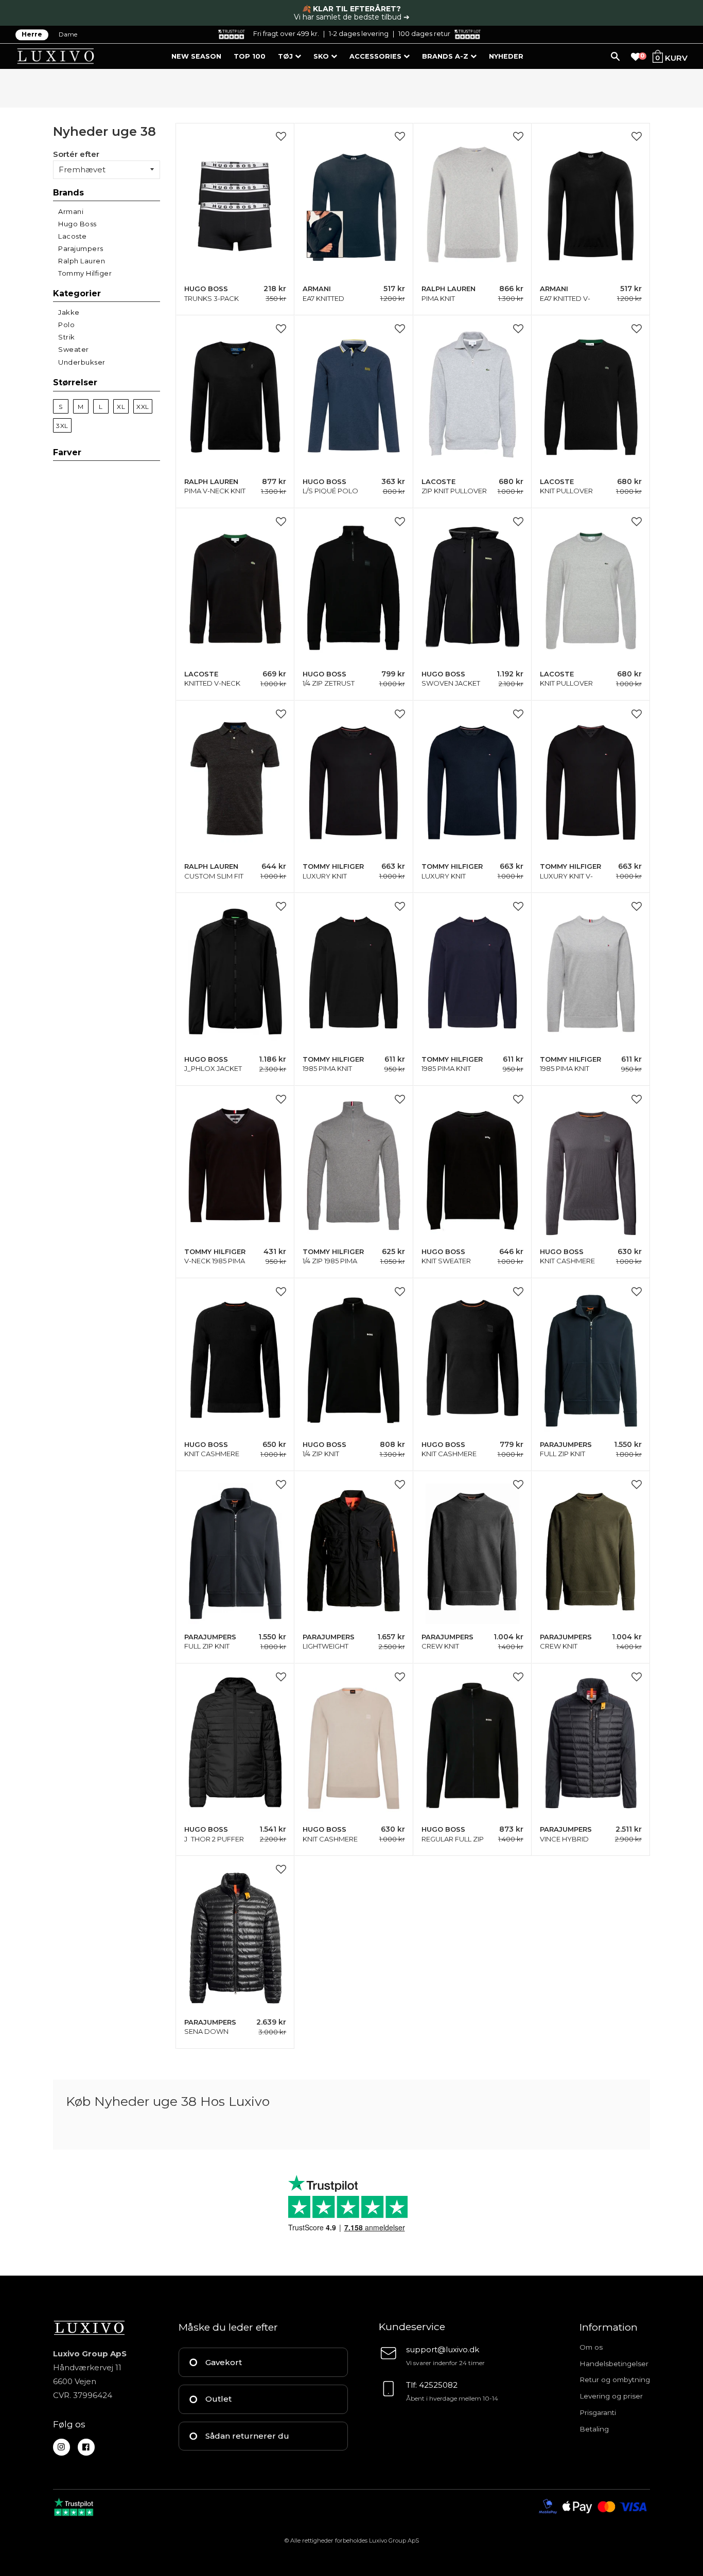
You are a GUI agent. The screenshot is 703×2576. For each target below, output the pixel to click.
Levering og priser (611, 2396)
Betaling (594, 2429)
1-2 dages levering (359, 33)
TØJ (286, 56)
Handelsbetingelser (614, 2364)
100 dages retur (424, 33)
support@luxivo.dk (443, 2349)
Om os (591, 2347)
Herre (32, 35)
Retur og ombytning (615, 2380)
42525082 (438, 2385)
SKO (322, 56)
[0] (636, 57)
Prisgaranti (598, 2412)
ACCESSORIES (376, 56)
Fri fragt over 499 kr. (286, 33)
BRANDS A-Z (446, 56)
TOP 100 (250, 56)
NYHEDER (506, 56)
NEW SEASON (196, 56)
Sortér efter (76, 154)
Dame (68, 35)
